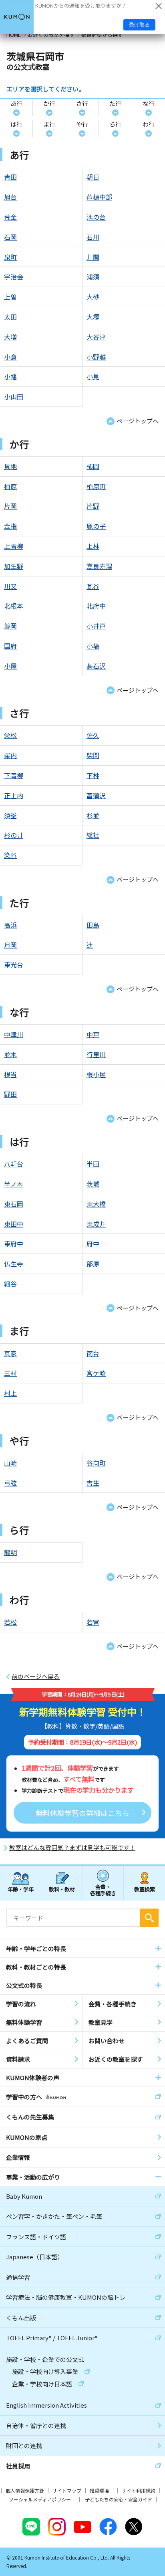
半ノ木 (14, 1184)
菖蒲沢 (96, 795)
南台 (93, 1353)
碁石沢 (96, 666)
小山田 (14, 396)
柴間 (93, 755)
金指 (10, 526)
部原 (93, 1264)
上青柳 (14, 546)
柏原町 (96, 486)
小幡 (10, 376)
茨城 (93, 1184)
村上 (10, 1393)
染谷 (10, 855)
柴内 (10, 755)
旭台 (10, 197)
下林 (93, 775)
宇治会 (14, 277)
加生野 (14, 566)
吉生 (93, 1483)
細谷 (10, 1284)
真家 (10, 1353)
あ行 (16, 103)
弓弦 (10, 1483)
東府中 (14, 1244)
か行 (49, 103)
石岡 (10, 237)
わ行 (149, 124)
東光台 (14, 964)
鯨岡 (10, 626)
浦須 (93, 277)
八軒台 (14, 1164)
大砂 (93, 297)
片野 (93, 506)
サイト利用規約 (139, 2490)
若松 (10, 1622)
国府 (10, 646)
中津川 (14, 1034)
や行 (82, 124)
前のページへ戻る (36, 1676)
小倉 (10, 357)
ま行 (49, 124)
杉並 (93, 815)
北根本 (14, 606)
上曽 (10, 297)
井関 (93, 257)
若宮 (93, 1622)
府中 (93, 1244)
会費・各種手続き (103, 1890)
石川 (93, 237)
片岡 (10, 506)
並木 (10, 1054)
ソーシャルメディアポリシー (40, 2499)
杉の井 (14, 835)
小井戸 (96, 626)
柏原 (10, 486)
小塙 (93, 646)
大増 (10, 337)
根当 (10, 1074)
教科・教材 (62, 1889)
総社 (93, 835)
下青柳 (14, 775)
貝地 (10, 466)
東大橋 (96, 1204)
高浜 (10, 925)
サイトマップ (67, 2490)
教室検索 (145, 1889)
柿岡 (93, 466)
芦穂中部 (99, 197)
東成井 (96, 1224)
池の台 (96, 217)
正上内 (14, 795)
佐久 (93, 735)
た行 (115, 103)
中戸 (93, 1034)
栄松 (10, 735)
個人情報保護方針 (25, 2490)
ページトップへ (138, 421)
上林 (93, 546)
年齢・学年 (21, 1889)
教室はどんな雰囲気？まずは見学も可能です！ (72, 1848)
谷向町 (96, 1463)
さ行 (82, 103)
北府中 (96, 606)
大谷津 (96, 337)
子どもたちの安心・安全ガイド (119, 2499)
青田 (10, 177)
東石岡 (14, 1204)
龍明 (10, 1552)
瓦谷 (93, 586)
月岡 (10, 945)
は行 (16, 124)
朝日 (93, 177)
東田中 (14, 1224)
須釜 (10, 815)
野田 (10, 1094)
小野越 (96, 357)
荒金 (10, 217)
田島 (93, 925)
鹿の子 (96, 526)
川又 (10, 586)
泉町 (10, 257)
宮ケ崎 (96, 1373)
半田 (93, 1164)
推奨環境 (99, 2490)
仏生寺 (14, 1264)
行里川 (96, 1054)
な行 (149, 103)
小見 (93, 376)
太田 (10, 317)
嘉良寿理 (99, 566)
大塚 (93, 317)
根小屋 (96, 1074)
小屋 (10, 666)
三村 (10, 1373)
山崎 (10, 1463)
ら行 (115, 124)
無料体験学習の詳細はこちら (82, 1813)
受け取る (139, 25)
